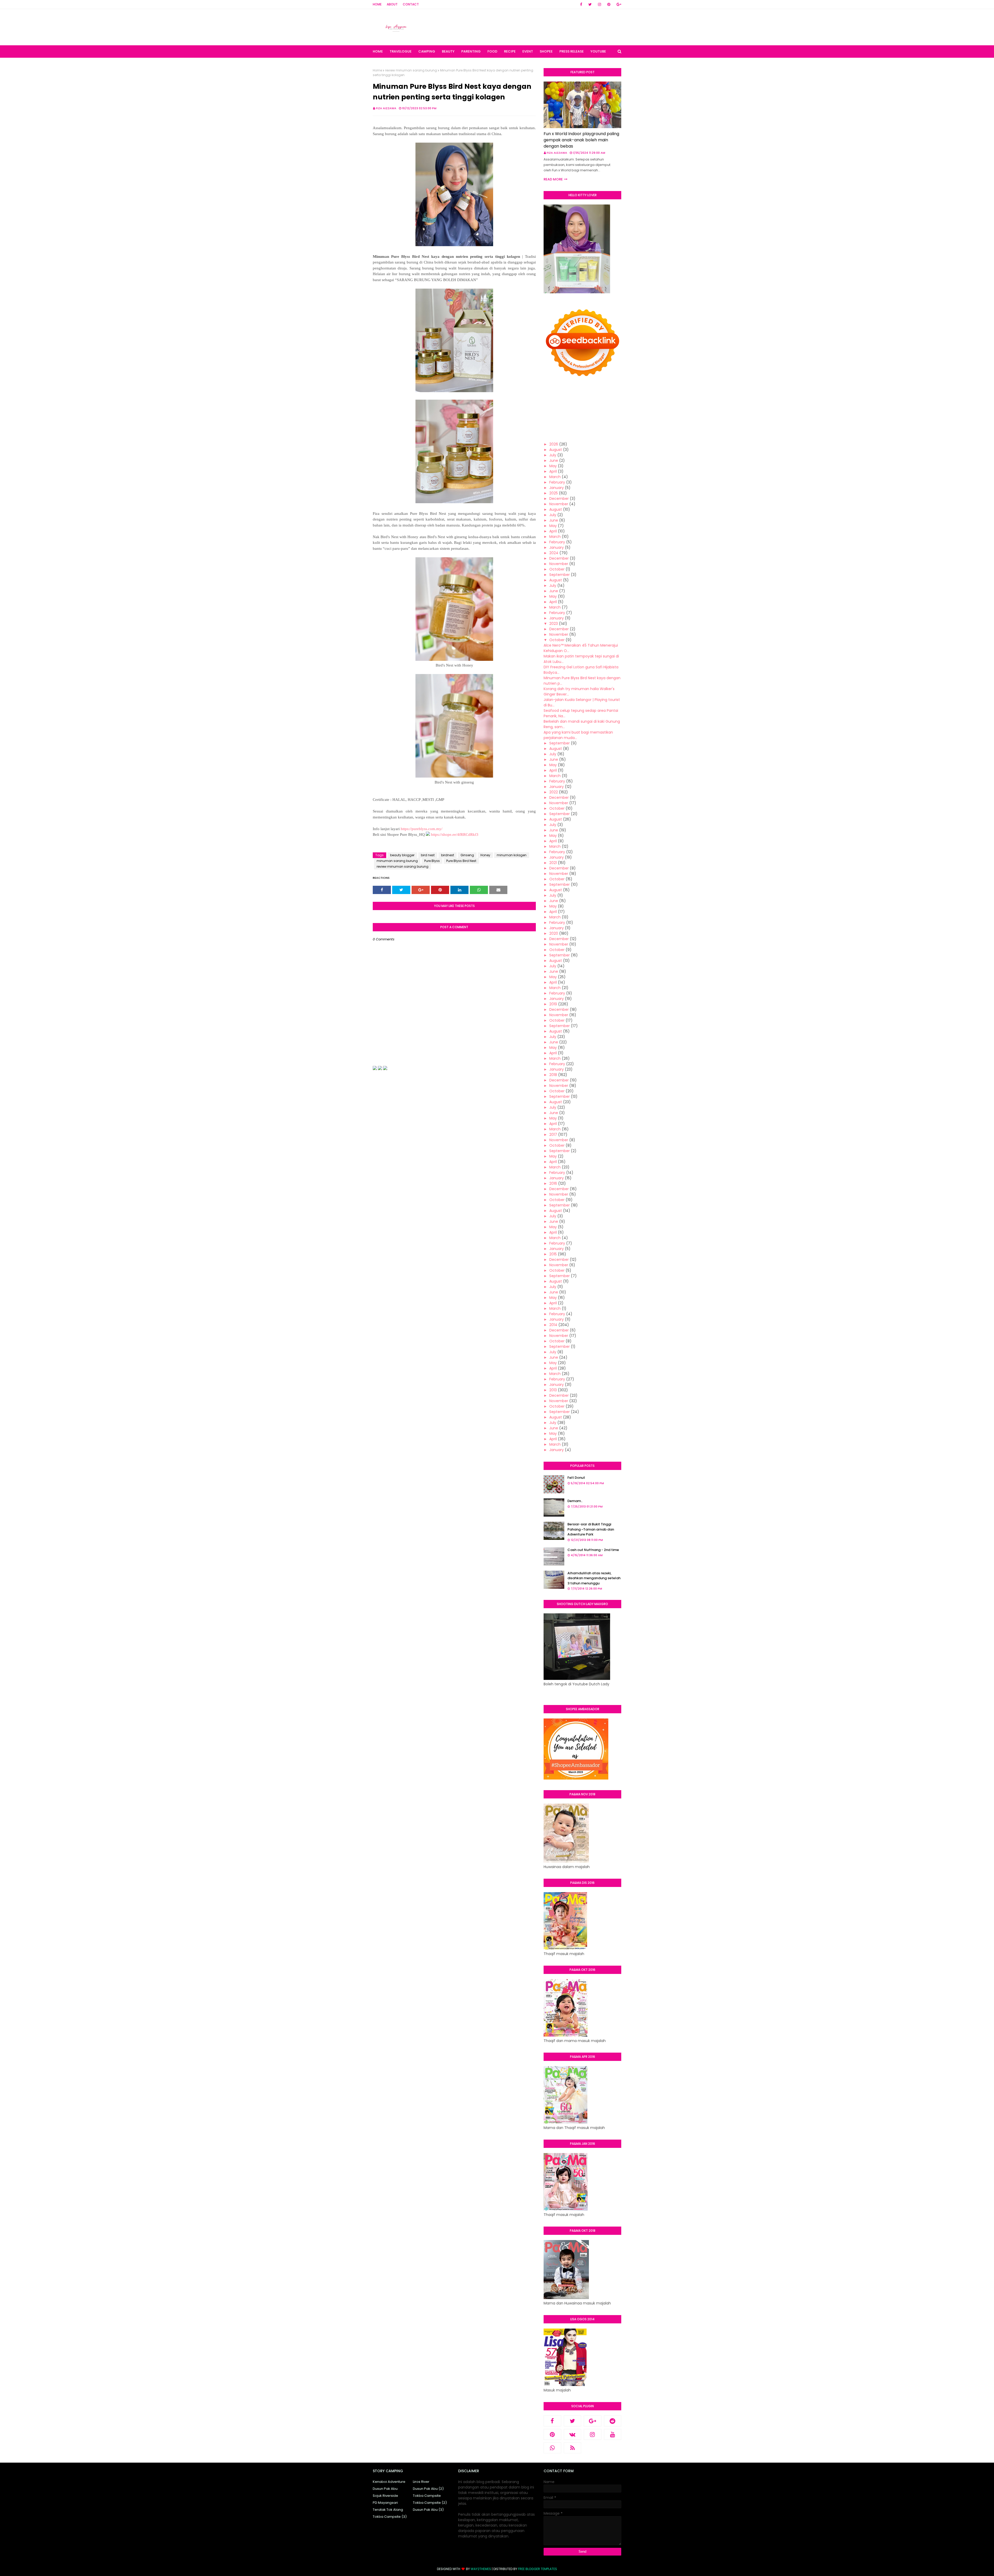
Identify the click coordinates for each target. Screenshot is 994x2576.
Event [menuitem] (528, 51)
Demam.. (575, 1501)
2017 (553, 1135)
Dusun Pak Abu (385, 2489)
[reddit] (613, 2421)
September (560, 575)
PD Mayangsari (385, 2503)
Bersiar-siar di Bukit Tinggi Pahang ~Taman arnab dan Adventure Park (591, 1529)
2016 (553, 1183)
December (559, 499)
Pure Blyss (432, 861)
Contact (411, 4)
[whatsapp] (552, 2448)
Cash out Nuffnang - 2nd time (593, 1550)
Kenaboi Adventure (389, 2482)
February (557, 482)
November (559, 504)
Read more (553, 179)
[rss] (573, 2448)
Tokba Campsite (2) (430, 2503)
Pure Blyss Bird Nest (461, 861)
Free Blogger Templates (538, 2569)
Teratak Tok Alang (388, 2510)
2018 (553, 1075)
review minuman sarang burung (411, 70)
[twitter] (590, 4)
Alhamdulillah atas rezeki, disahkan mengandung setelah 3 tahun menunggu (594, 1578)
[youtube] (613, 2434)
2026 (554, 444)
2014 (553, 1325)
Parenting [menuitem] (471, 51)
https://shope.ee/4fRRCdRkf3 (455, 835)
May (553, 466)
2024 (554, 553)
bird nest (428, 855)
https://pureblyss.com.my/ (422, 829)
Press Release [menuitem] (572, 51)
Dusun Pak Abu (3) (428, 2510)
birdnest (448, 855)
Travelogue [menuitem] (401, 51)
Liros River (421, 2482)
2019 (553, 1004)
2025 (554, 493)
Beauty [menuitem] (448, 51)
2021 (553, 863)
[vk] (573, 2434)
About (392, 4)
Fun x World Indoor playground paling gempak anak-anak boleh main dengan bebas (581, 140)
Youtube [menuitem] (598, 51)
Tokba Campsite (427, 2496)
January (557, 488)
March (555, 477)
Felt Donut (576, 1478)
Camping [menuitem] (427, 51)
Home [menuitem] (378, 51)
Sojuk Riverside (385, 2496)
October (557, 569)
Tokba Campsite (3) (390, 2517)
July (553, 455)
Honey (485, 855)
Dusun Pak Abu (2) (428, 2489)
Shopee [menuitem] (546, 51)
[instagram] (600, 4)
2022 (554, 792)
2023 (554, 624)
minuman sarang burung (397, 861)
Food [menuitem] (492, 51)
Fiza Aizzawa (386, 108)
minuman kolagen (512, 855)
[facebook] (581, 4)
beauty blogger (402, 855)
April (553, 471)
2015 (553, 1254)
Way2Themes (481, 2569)
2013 (553, 1390)
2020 (554, 933)
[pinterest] (609, 4)
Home (377, 4)
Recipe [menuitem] (510, 51)
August (556, 450)
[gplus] (618, 4)
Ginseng (467, 855)
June (554, 460)
